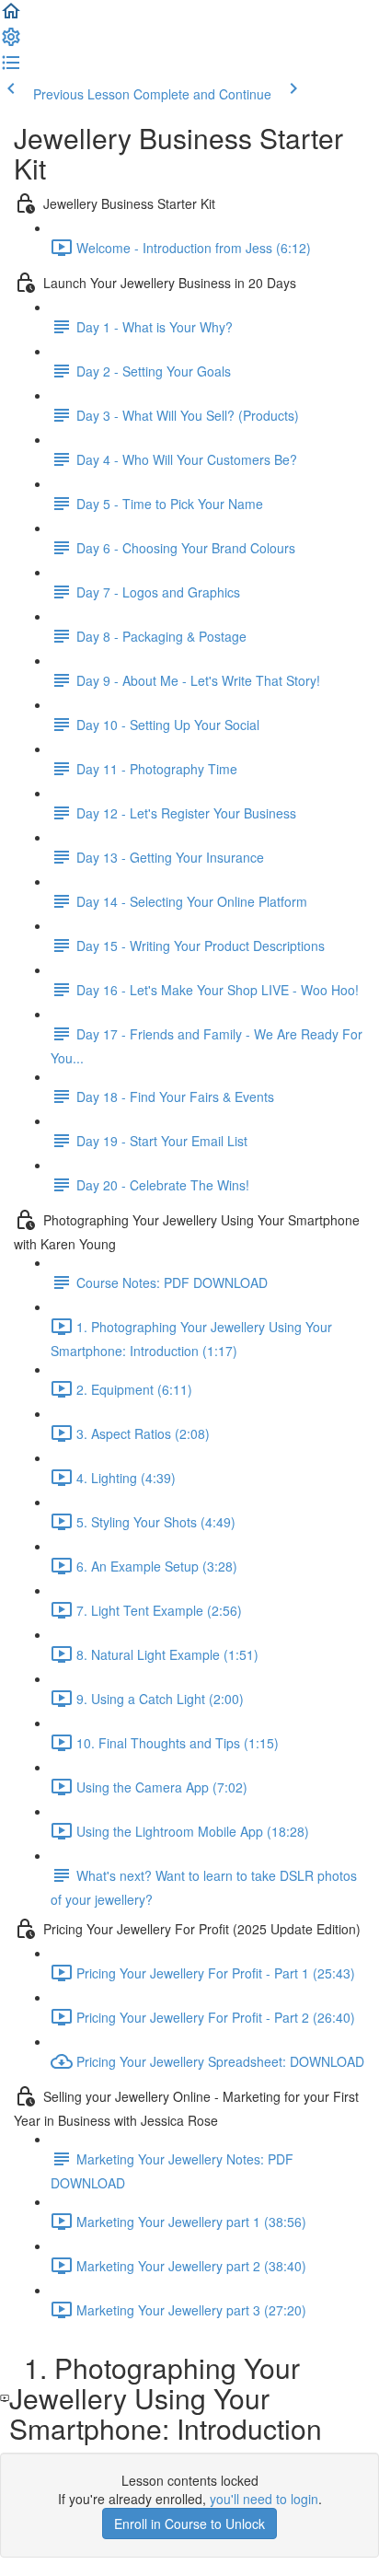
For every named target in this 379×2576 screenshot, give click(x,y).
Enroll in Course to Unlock (189, 2524)
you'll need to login (264, 2499)
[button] (11, 17)
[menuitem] (11, 42)
